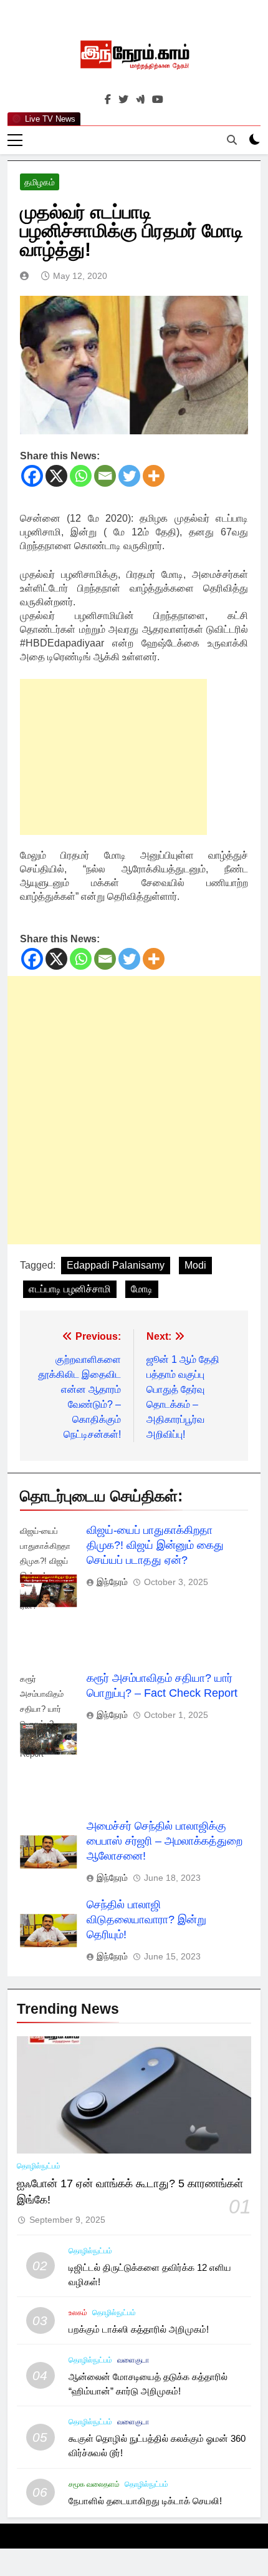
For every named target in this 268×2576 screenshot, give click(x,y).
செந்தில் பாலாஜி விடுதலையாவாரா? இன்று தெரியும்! (146, 1920)
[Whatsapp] (81, 476)
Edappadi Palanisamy (116, 1265)
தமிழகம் (40, 182)
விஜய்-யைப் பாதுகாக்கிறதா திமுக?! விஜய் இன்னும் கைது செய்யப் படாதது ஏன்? (155, 1545)
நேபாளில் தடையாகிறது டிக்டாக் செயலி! (145, 2501)
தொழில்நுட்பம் (39, 2166)
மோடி (142, 1289)
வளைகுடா (133, 2360)
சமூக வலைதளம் (94, 2484)
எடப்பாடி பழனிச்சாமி (70, 1289)
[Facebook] (32, 476)
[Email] (105, 476)
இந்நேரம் (112, 1582)
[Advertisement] (113, 757)
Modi (195, 1265)
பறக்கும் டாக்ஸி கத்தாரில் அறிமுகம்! (139, 2329)
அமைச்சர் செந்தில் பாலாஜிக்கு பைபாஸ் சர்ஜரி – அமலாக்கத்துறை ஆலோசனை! (165, 1841)
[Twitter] (129, 476)
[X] (56, 476)
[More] (154, 476)
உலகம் (78, 2313)
